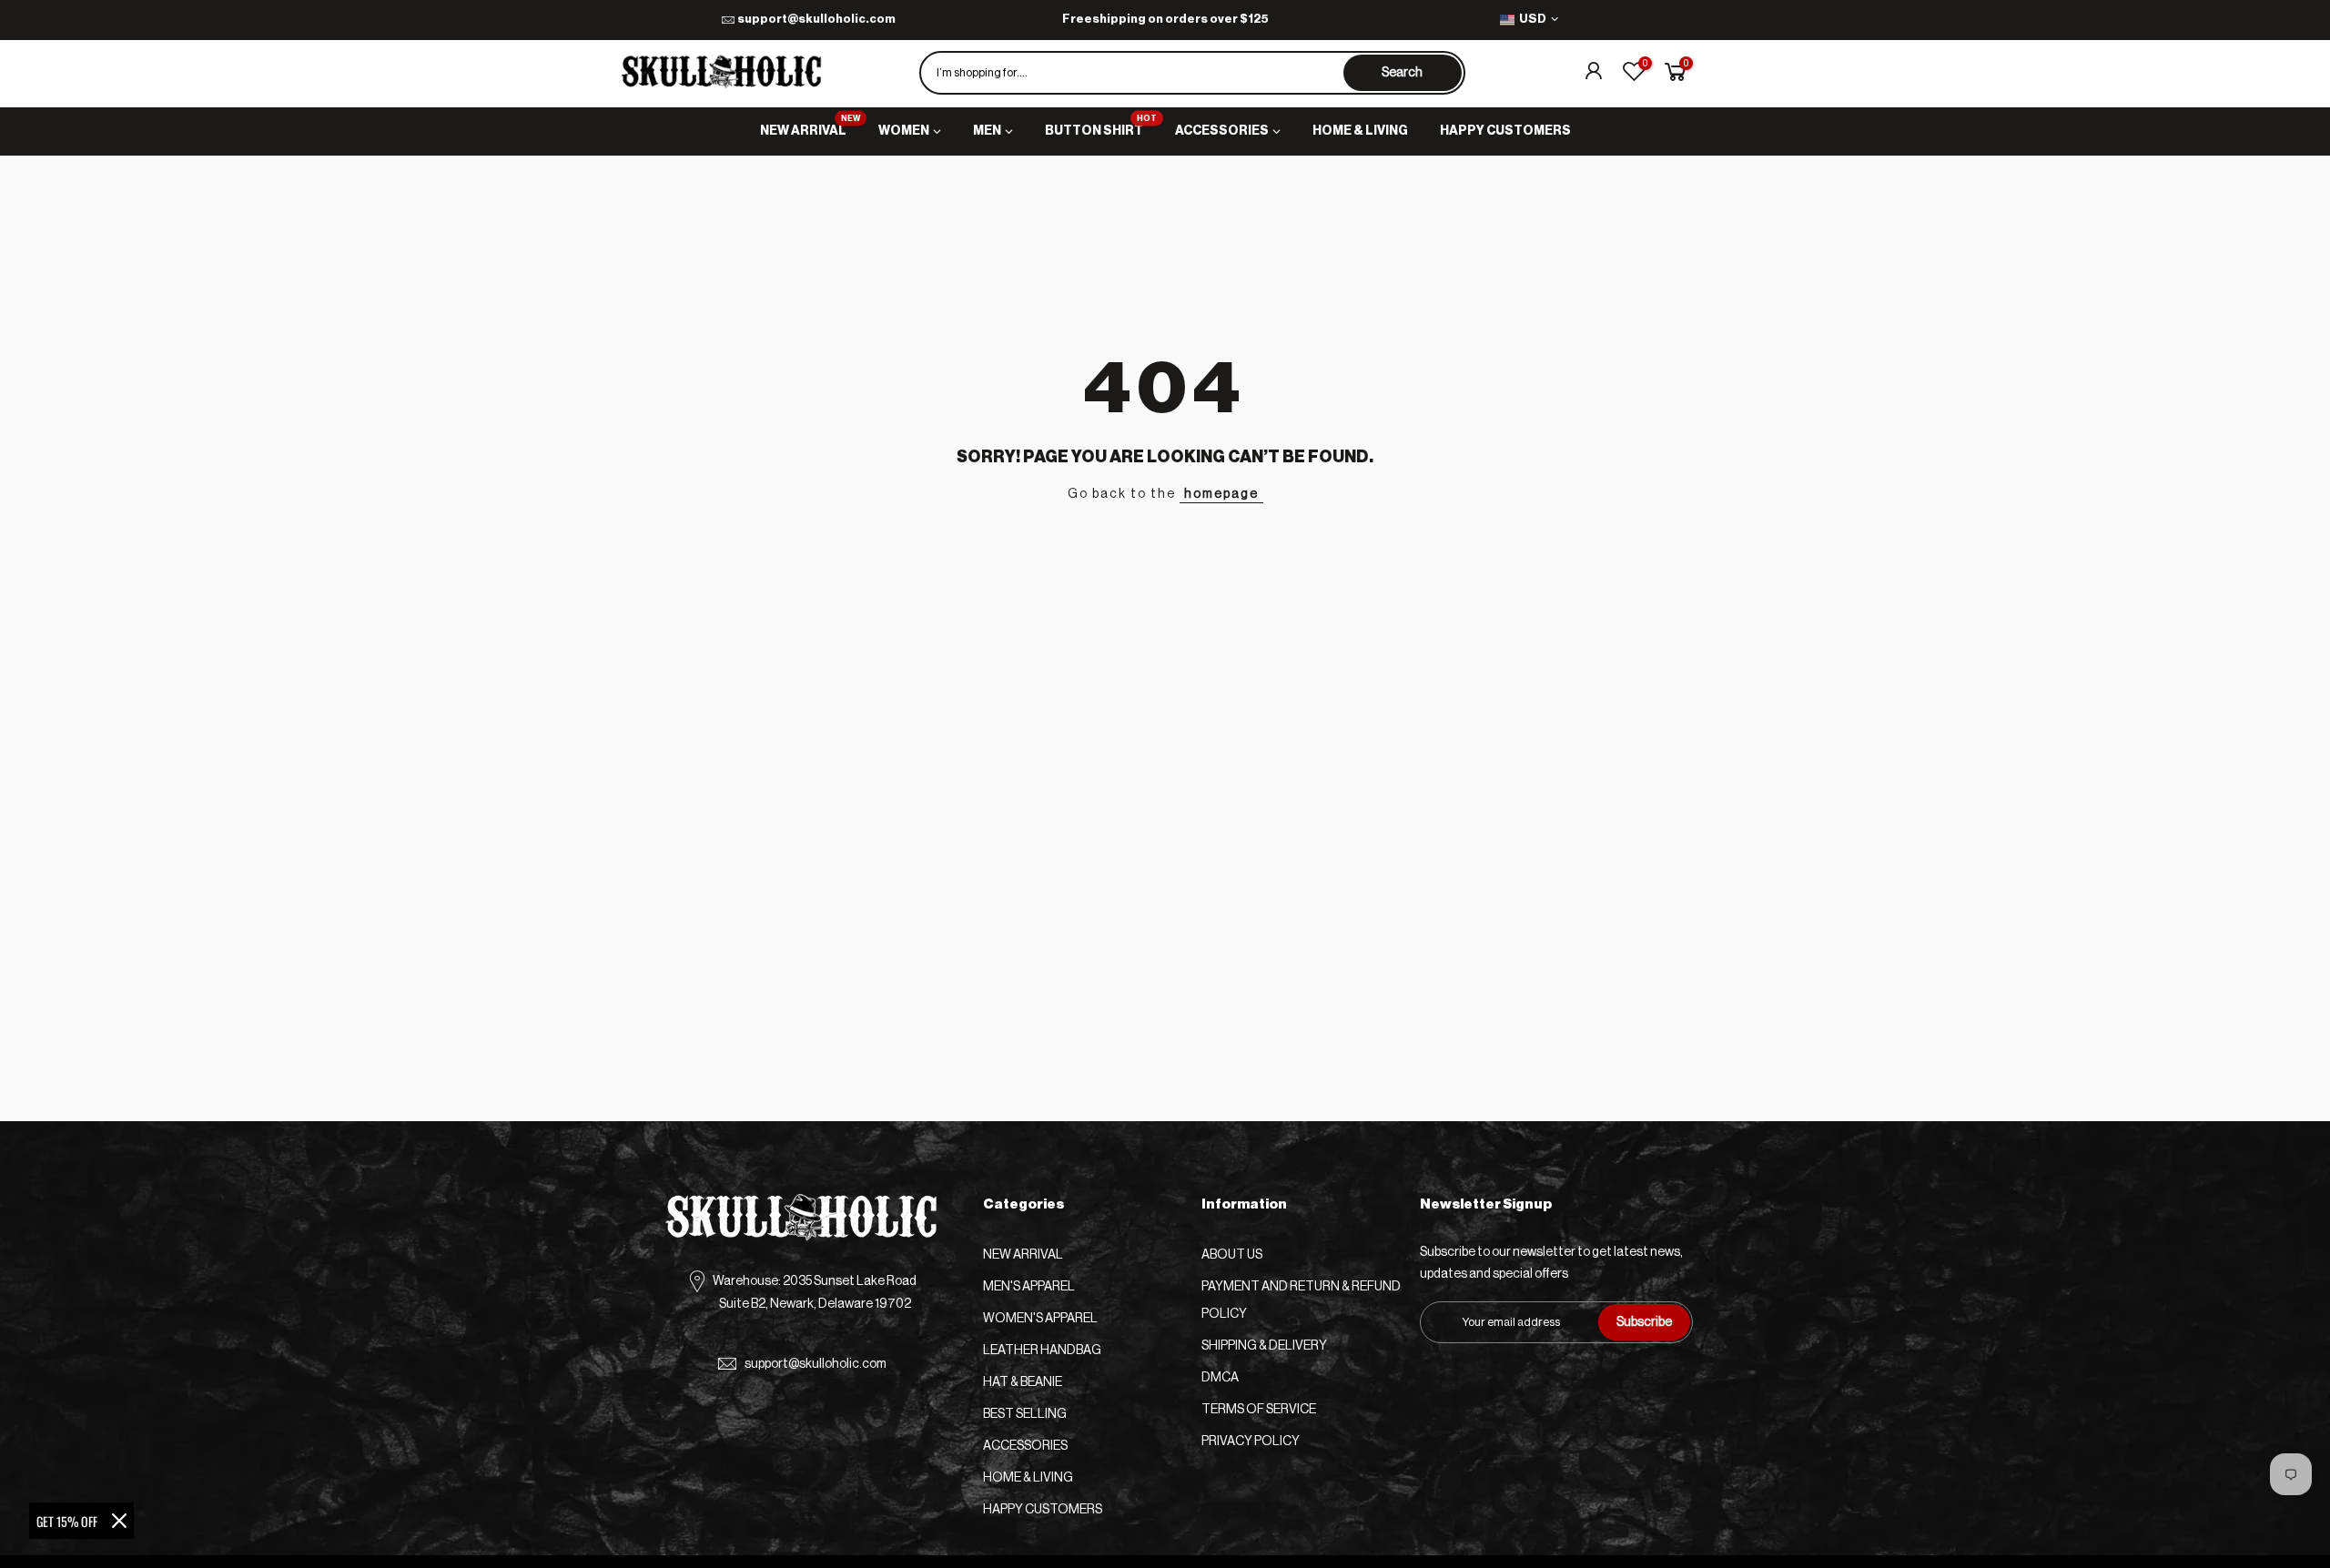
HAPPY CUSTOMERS (1505, 131)
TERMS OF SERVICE (1259, 1410)
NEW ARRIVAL (810, 126)
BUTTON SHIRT (1101, 126)
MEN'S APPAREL (1029, 1287)
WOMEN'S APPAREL (1040, 1319)
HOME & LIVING (1360, 131)
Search (1402, 73)
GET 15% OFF (67, 1521)
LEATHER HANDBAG (1042, 1351)
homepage (1221, 494)
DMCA (1220, 1378)
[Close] (119, 1521)
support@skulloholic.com (816, 19)
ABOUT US (1232, 1255)
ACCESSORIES (1222, 131)
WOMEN (904, 131)
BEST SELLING (1025, 1414)
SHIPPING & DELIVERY (1264, 1346)
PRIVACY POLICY (1251, 1442)
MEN (987, 131)
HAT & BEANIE (1023, 1382)
